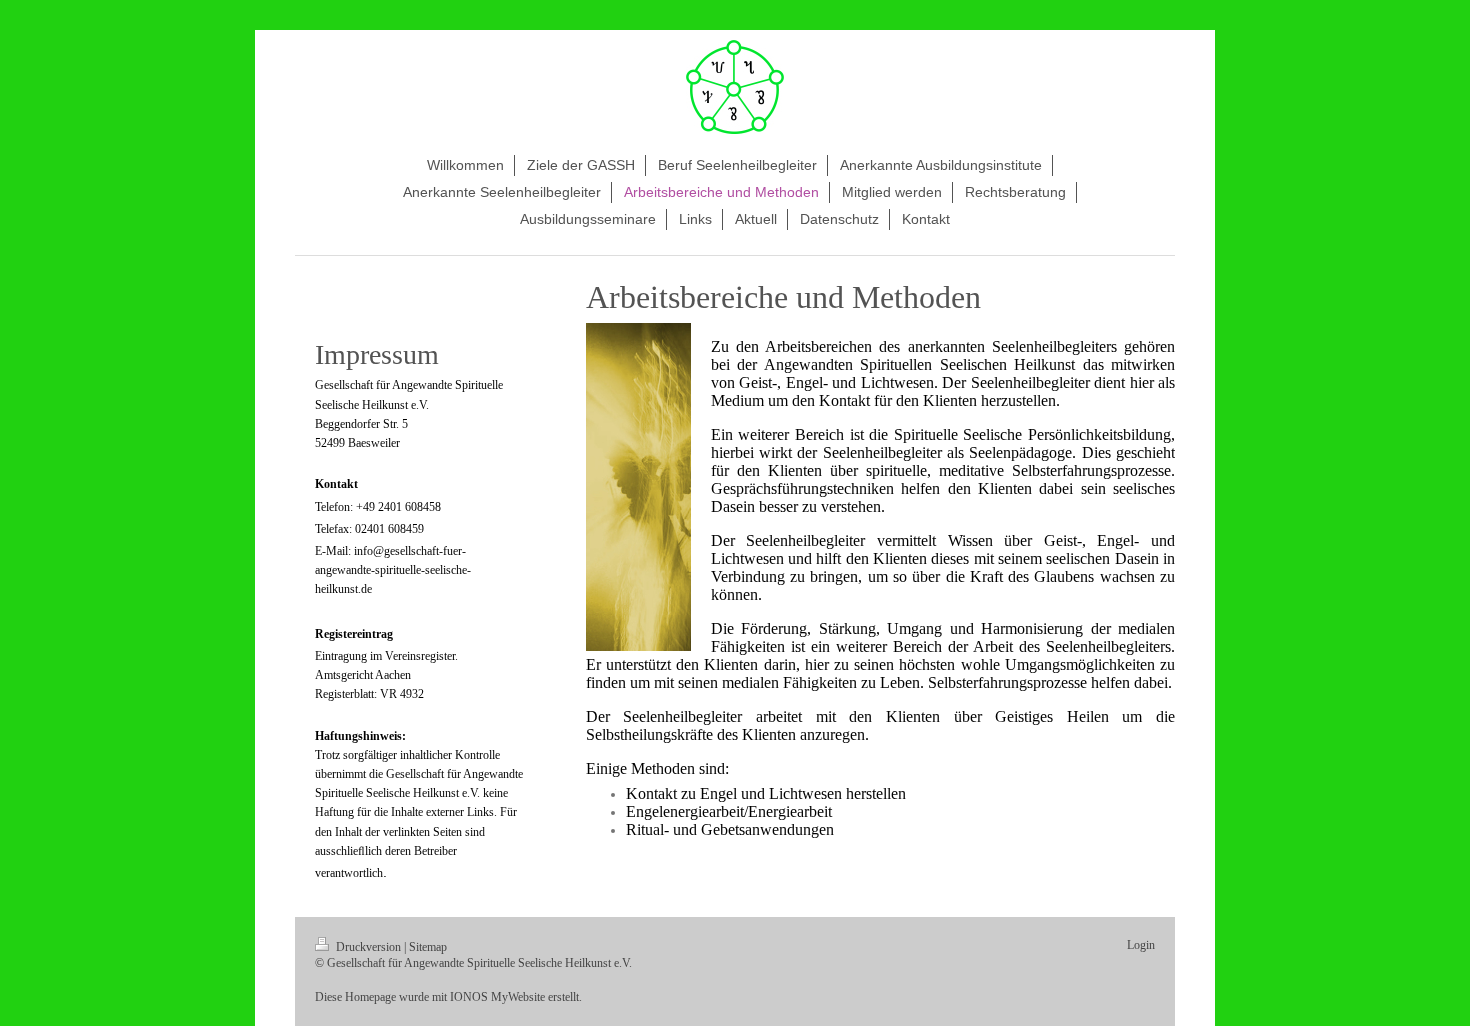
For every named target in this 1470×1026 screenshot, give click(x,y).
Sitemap (428, 947)
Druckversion (368, 947)
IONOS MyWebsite (497, 997)
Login (1141, 945)
